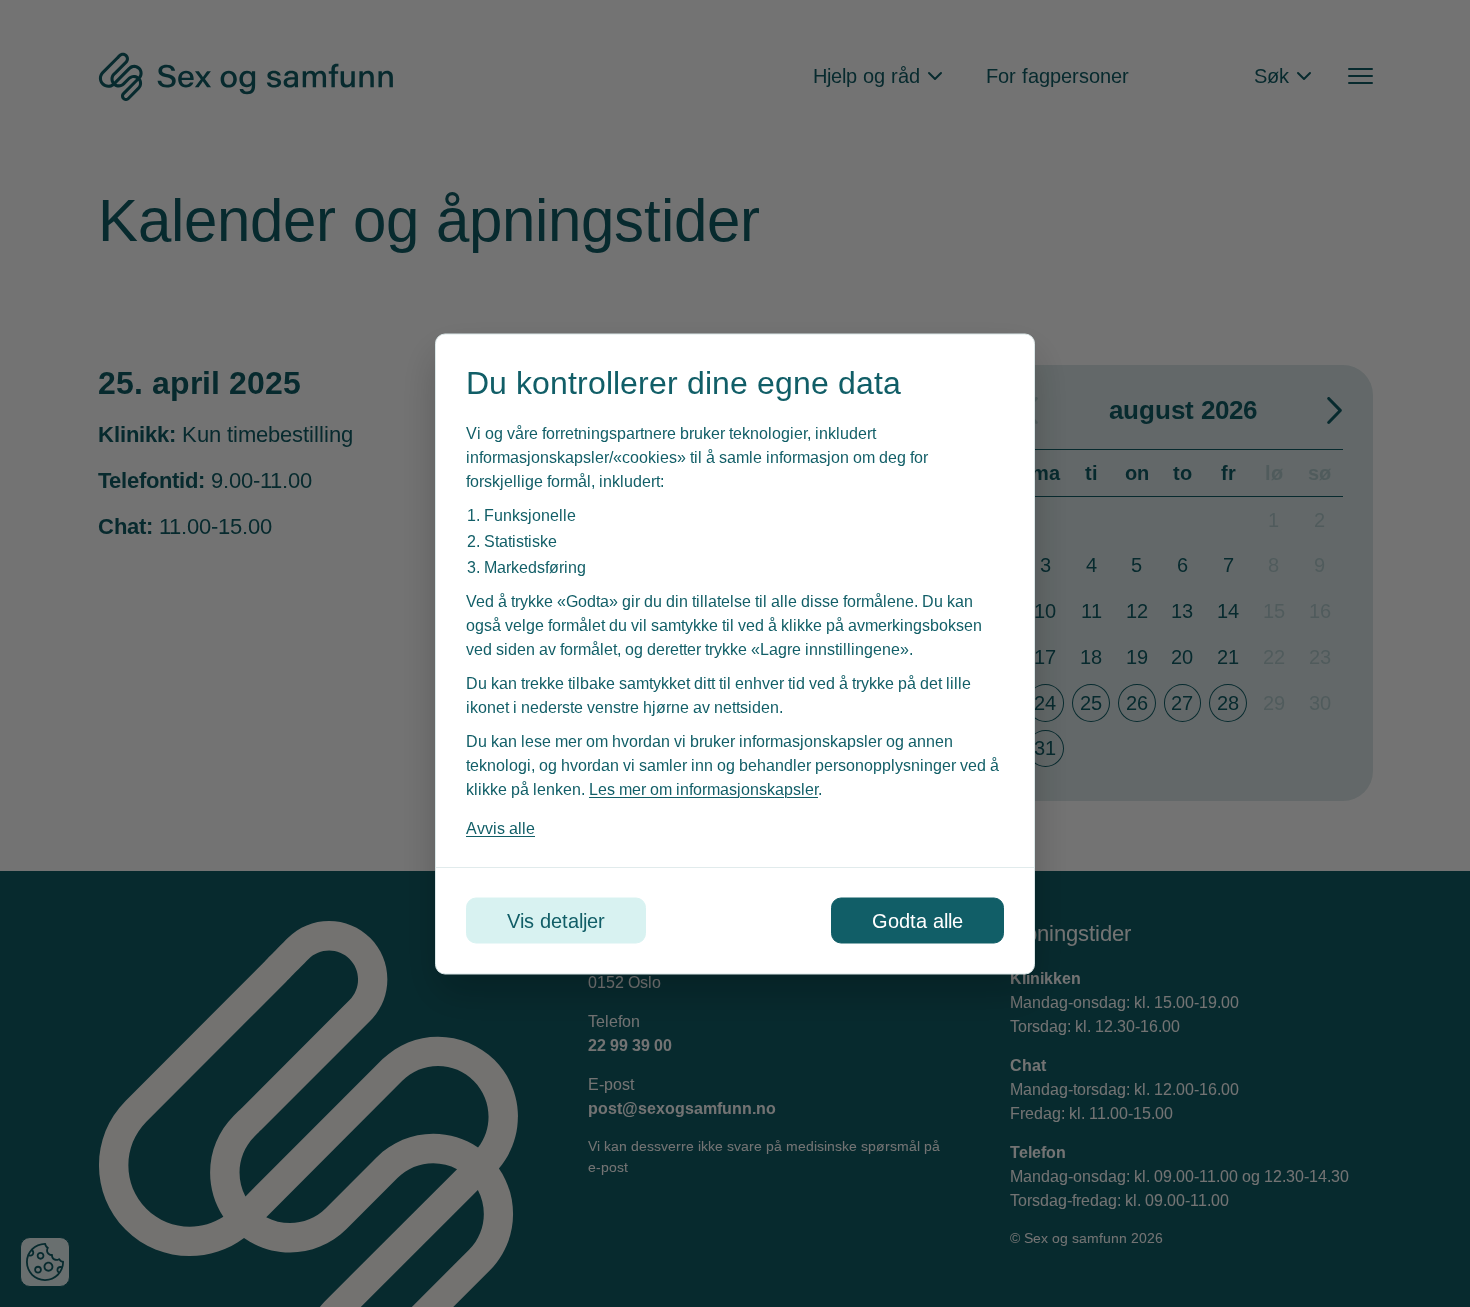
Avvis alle (500, 827)
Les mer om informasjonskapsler (703, 788)
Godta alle (917, 920)
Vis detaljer (556, 920)
